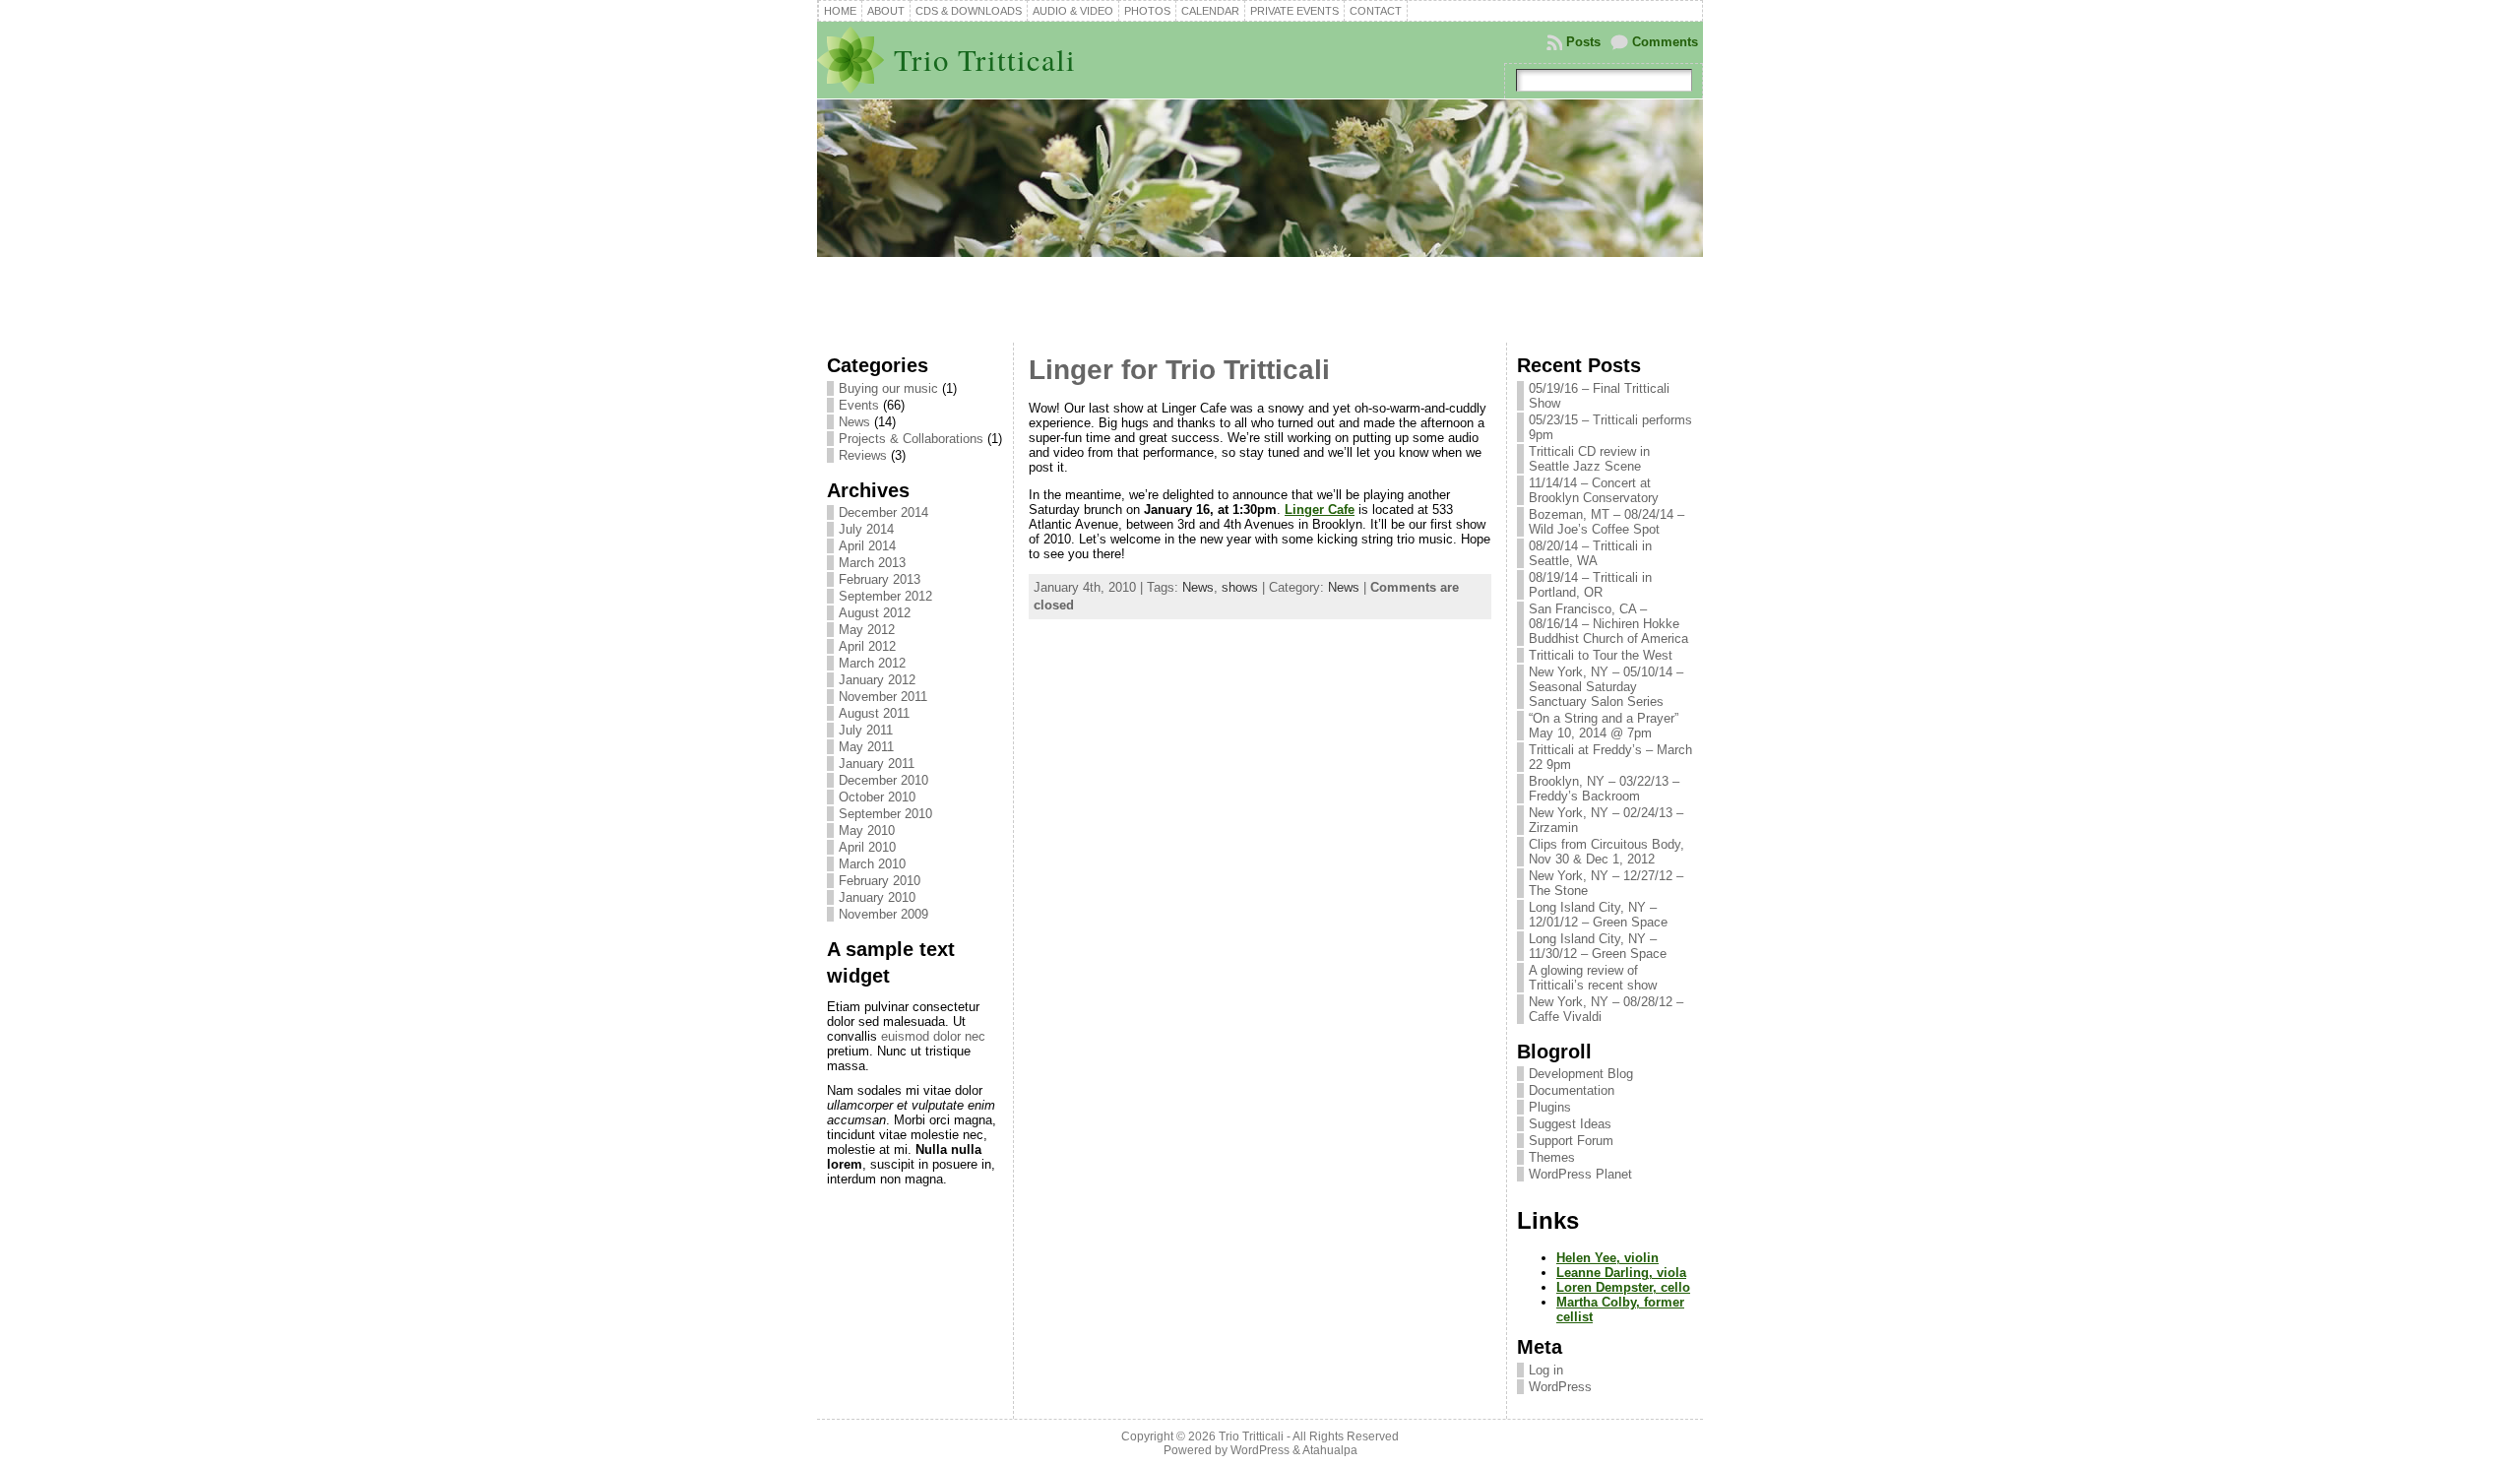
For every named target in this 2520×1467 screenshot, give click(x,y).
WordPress (1560, 1387)
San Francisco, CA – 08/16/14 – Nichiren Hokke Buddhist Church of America (1608, 624)
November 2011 (883, 697)
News (854, 422)
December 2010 (883, 780)
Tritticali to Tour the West (1601, 655)
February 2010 (880, 881)
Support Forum (1571, 1141)
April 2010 (867, 847)
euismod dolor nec (933, 1036)
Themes (1552, 1157)
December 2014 (883, 512)
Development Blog (1581, 1074)
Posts (1583, 42)
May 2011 (866, 747)
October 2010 (877, 797)
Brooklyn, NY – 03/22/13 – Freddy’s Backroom (1604, 789)
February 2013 (880, 579)
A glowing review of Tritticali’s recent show (1593, 978)
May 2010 (867, 830)
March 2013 (872, 563)
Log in (1546, 1370)
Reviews (863, 455)
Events (859, 405)
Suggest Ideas (1570, 1124)
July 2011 (866, 730)
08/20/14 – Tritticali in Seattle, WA (1590, 553)
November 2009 (883, 914)
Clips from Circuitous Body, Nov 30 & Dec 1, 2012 (1606, 852)
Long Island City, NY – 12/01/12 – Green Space (1598, 915)
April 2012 (867, 646)
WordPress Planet (1580, 1174)
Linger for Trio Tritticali (1179, 370)
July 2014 (866, 529)
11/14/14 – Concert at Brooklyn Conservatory (1594, 490)
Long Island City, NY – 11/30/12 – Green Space (1598, 946)
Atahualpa (1330, 1450)
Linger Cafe (1320, 510)
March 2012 (872, 663)
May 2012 (867, 630)
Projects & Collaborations (911, 439)
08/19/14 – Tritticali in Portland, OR (1590, 585)
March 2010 (872, 864)
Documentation (1572, 1090)
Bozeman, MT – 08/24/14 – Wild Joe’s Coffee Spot (1606, 522)
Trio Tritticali (985, 60)
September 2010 (885, 814)
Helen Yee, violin (1607, 1258)
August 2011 (874, 713)
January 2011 (877, 764)
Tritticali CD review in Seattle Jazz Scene (1589, 459)
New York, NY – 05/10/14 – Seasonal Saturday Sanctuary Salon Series (1606, 687)
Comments (1665, 42)
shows (1240, 587)
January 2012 (877, 680)
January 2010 (877, 897)
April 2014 (867, 546)
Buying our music (888, 388)
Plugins (1550, 1107)
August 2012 (875, 613)
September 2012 (885, 596)
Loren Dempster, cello (1623, 1287)
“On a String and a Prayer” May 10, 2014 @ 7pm (1604, 726)
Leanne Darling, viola (1621, 1273)
